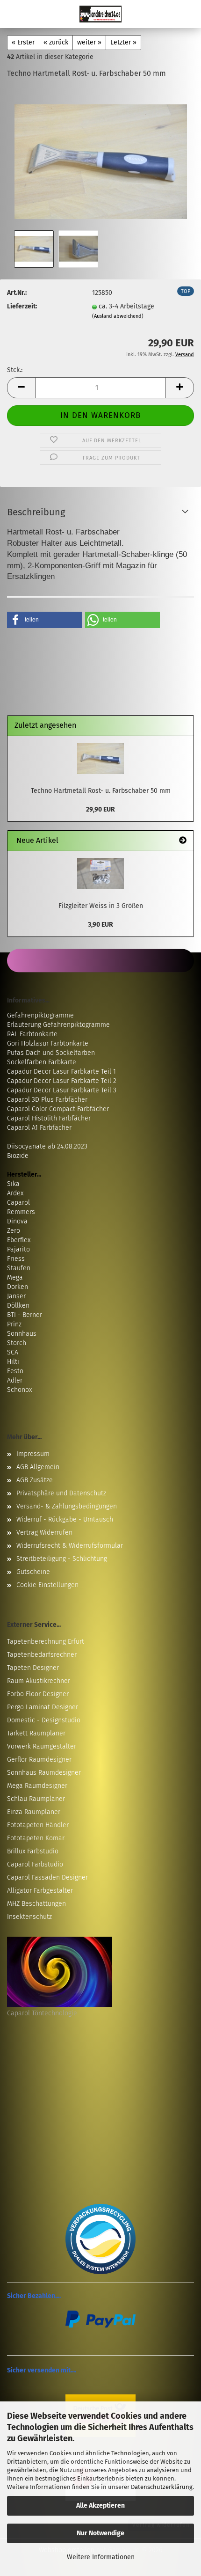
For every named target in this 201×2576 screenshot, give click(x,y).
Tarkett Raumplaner (36, 1733)
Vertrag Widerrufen (44, 1533)
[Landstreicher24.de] (100, 14)
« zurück (56, 42)
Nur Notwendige (100, 2533)
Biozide (18, 1156)
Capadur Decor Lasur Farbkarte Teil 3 (62, 1090)
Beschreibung (36, 512)
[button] (21, 388)
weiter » (89, 42)
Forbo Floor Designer (38, 1694)
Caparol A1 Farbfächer (39, 1128)
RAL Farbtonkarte (32, 1034)
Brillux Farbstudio (33, 1851)
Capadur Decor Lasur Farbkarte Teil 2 (62, 1081)
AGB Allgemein (38, 1467)
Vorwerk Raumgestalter (42, 1746)
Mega (15, 1277)
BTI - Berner (25, 1315)
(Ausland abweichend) (118, 316)
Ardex (15, 1193)
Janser (16, 1296)
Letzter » (123, 42)
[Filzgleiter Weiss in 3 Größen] (100, 874)
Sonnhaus (22, 1334)
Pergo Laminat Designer (43, 1707)
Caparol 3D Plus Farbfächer (47, 1100)
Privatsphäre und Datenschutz (61, 1493)
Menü (14, 14)
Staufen (19, 1268)
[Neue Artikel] (183, 841)
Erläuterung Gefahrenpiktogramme (58, 1025)
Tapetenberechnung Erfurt (46, 1642)
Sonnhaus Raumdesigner (44, 1773)
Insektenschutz (29, 1917)
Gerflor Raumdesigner (39, 1760)
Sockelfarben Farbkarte (42, 1062)
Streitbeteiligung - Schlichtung (62, 1559)
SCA (13, 1352)
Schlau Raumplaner (36, 1799)
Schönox (19, 1390)
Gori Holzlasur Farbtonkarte (48, 1043)
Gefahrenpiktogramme (40, 1015)
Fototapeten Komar (36, 1838)
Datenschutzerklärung (162, 2487)
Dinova (17, 1221)
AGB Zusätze (35, 1480)
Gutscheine (33, 1572)
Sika (13, 1184)
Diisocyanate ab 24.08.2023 (47, 1146)
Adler (15, 1380)
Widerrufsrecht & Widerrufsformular (70, 1546)
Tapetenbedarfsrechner (42, 1655)
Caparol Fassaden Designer (47, 1877)
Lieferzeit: (22, 306)
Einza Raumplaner (34, 1812)
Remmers (21, 1212)
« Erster (23, 42)
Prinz (14, 1324)
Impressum (33, 1454)
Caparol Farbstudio (35, 1864)
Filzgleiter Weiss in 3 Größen (101, 906)
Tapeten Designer (33, 1668)
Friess (16, 1259)
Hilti (13, 1362)
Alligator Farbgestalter (40, 1891)
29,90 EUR (100, 809)
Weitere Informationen (101, 2557)
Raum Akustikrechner (39, 1681)
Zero (14, 1231)
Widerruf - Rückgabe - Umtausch (65, 1519)
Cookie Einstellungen (47, 1585)
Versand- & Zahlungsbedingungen (67, 1506)
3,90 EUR (100, 925)
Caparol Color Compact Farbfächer (58, 1109)
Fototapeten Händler (38, 1825)
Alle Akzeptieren (100, 2506)
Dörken (18, 1287)
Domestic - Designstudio (44, 1720)
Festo (15, 1371)
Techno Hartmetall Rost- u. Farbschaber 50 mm (101, 791)
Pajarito (18, 1249)
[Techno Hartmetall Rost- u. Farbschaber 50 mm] (101, 157)
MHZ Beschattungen (36, 1904)
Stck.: (15, 370)
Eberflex (19, 1240)
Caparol (18, 1203)
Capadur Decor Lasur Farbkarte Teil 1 (61, 1072)
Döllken (18, 1306)
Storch (17, 1343)
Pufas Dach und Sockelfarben (51, 1053)
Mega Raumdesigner (37, 1786)
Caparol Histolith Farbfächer (49, 1118)
